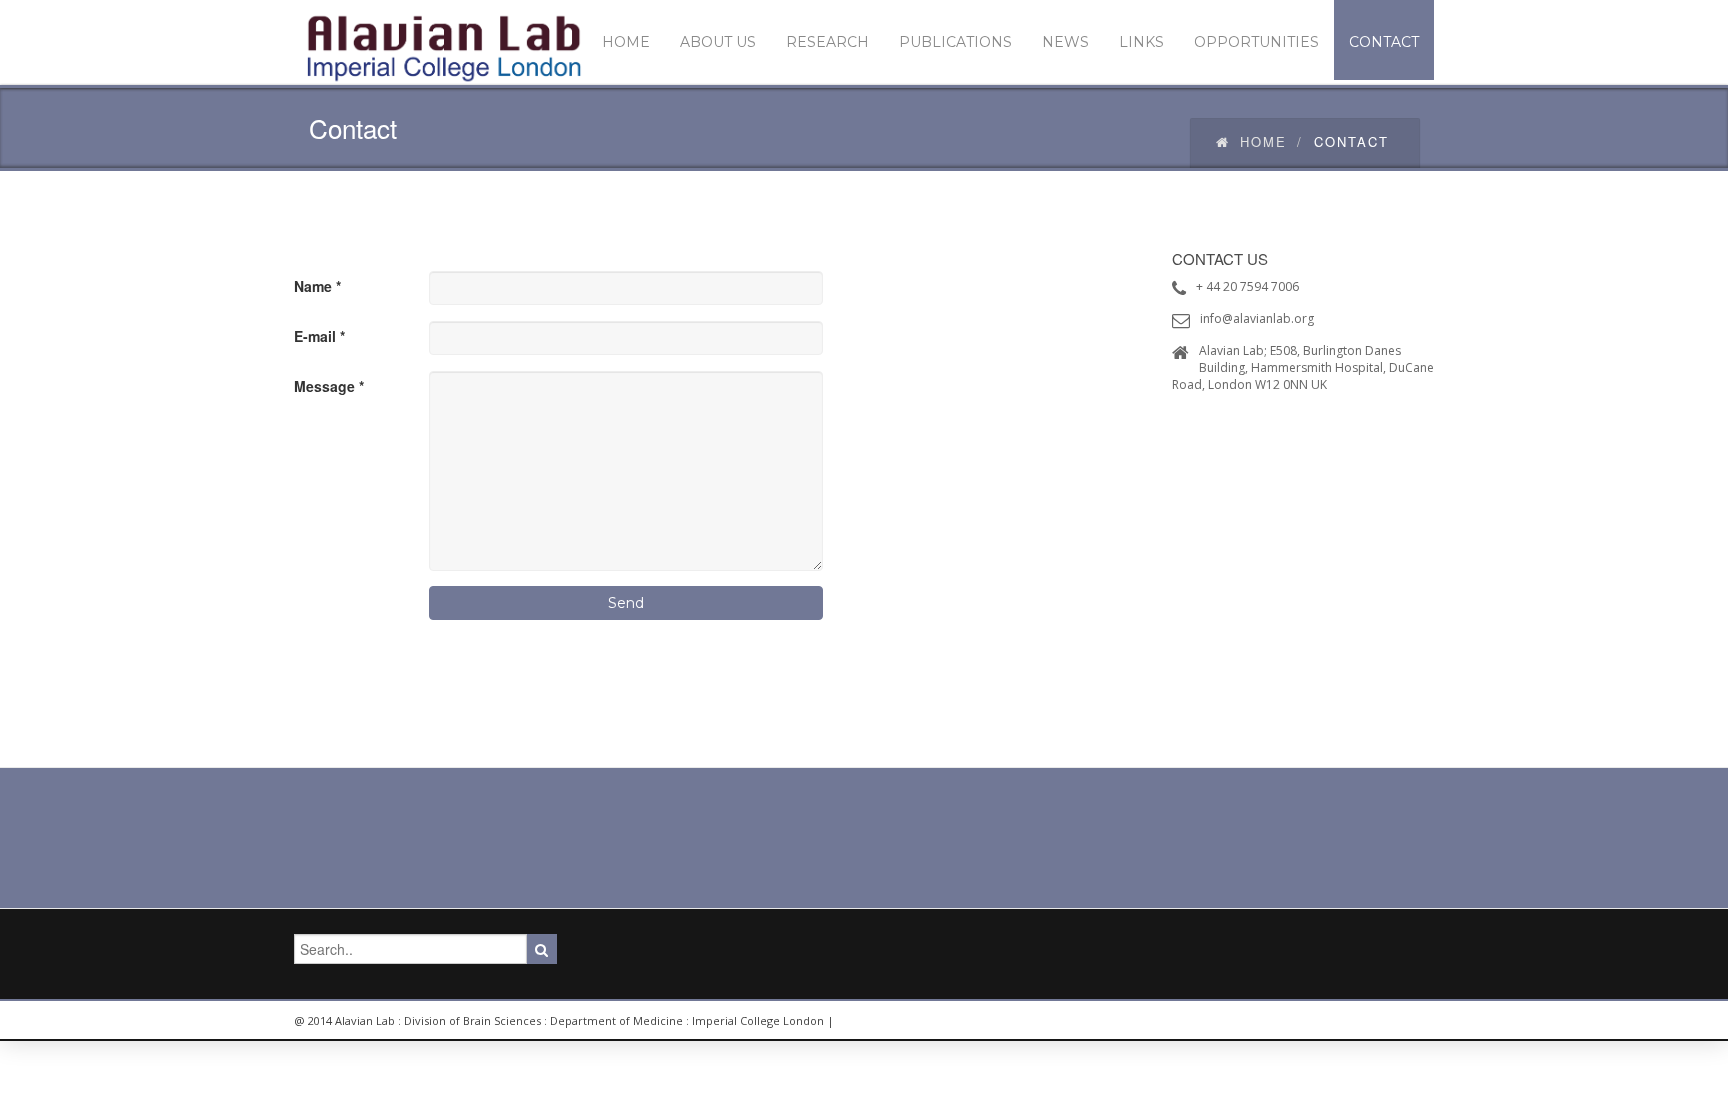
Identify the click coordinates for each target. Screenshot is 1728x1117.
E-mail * (319, 336)
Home (1263, 141)
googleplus (1319, 1021)
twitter (1364, 1021)
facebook (1409, 1021)
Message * (329, 386)
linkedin (1274, 1021)
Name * (317, 286)
